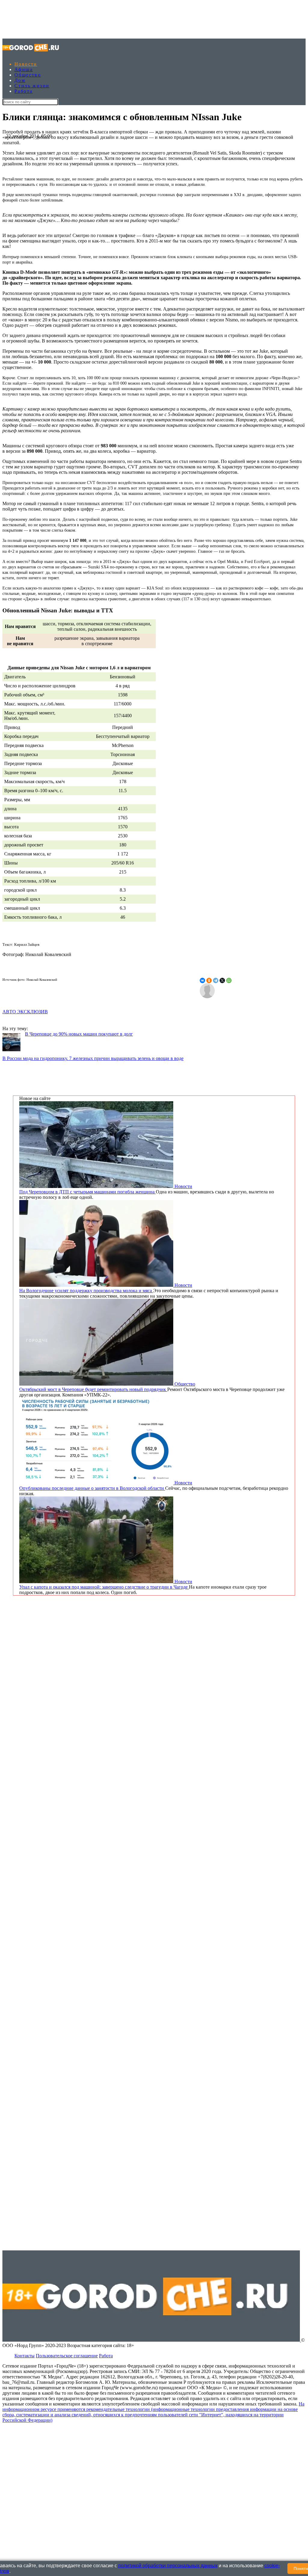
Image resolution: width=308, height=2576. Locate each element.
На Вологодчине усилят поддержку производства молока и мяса (86, 1291)
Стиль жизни (32, 86)
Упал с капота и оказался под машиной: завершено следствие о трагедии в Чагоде (104, 1587)
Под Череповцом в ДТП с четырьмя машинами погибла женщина (88, 1192)
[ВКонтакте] (202, 980)
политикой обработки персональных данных (168, 2566)
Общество (28, 75)
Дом (20, 80)
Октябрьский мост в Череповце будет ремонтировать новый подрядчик (93, 1389)
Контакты (25, 2356)
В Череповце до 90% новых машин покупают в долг (79, 1034)
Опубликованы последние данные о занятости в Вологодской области (92, 1488)
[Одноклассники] (209, 980)
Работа (23, 91)
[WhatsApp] (229, 980)
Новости (26, 64)
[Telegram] (216, 980)
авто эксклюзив (25, 1012)
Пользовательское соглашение (67, 2356)
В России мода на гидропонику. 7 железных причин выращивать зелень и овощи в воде (93, 1058)
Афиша (24, 69)
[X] (222, 980)
